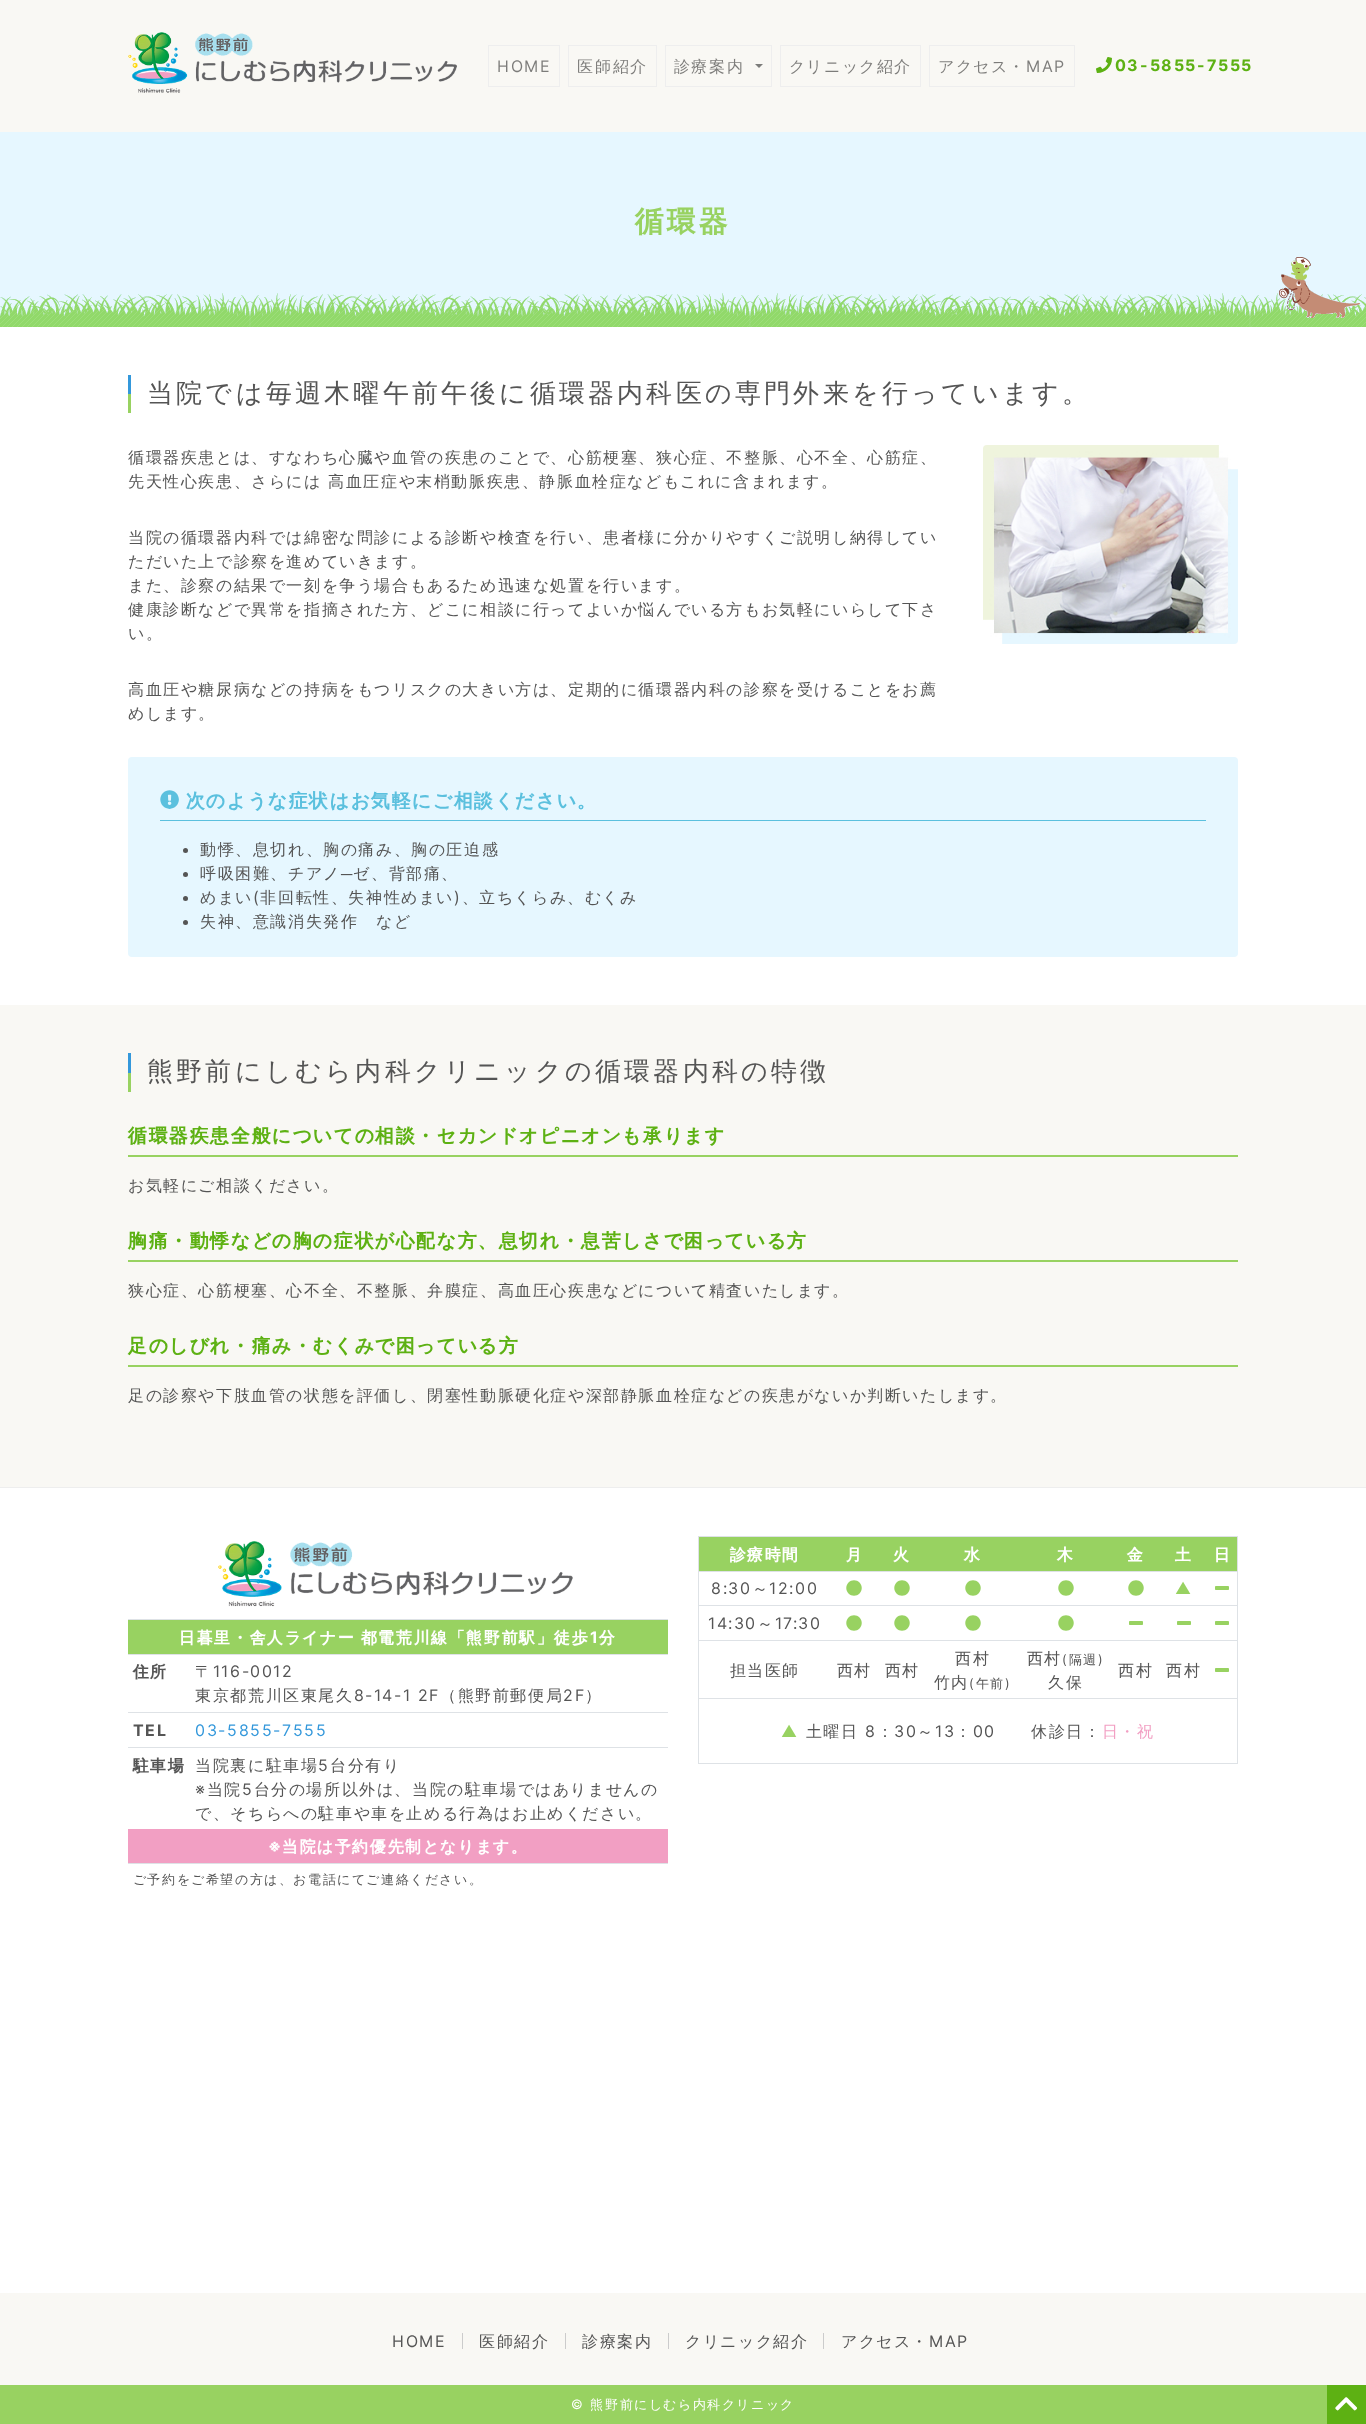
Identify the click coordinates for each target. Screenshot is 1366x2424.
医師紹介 (612, 66)
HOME (528, 65)
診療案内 (712, 66)
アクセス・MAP (1002, 66)
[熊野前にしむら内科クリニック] (308, 66)
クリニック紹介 (850, 66)
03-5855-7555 (1184, 65)
